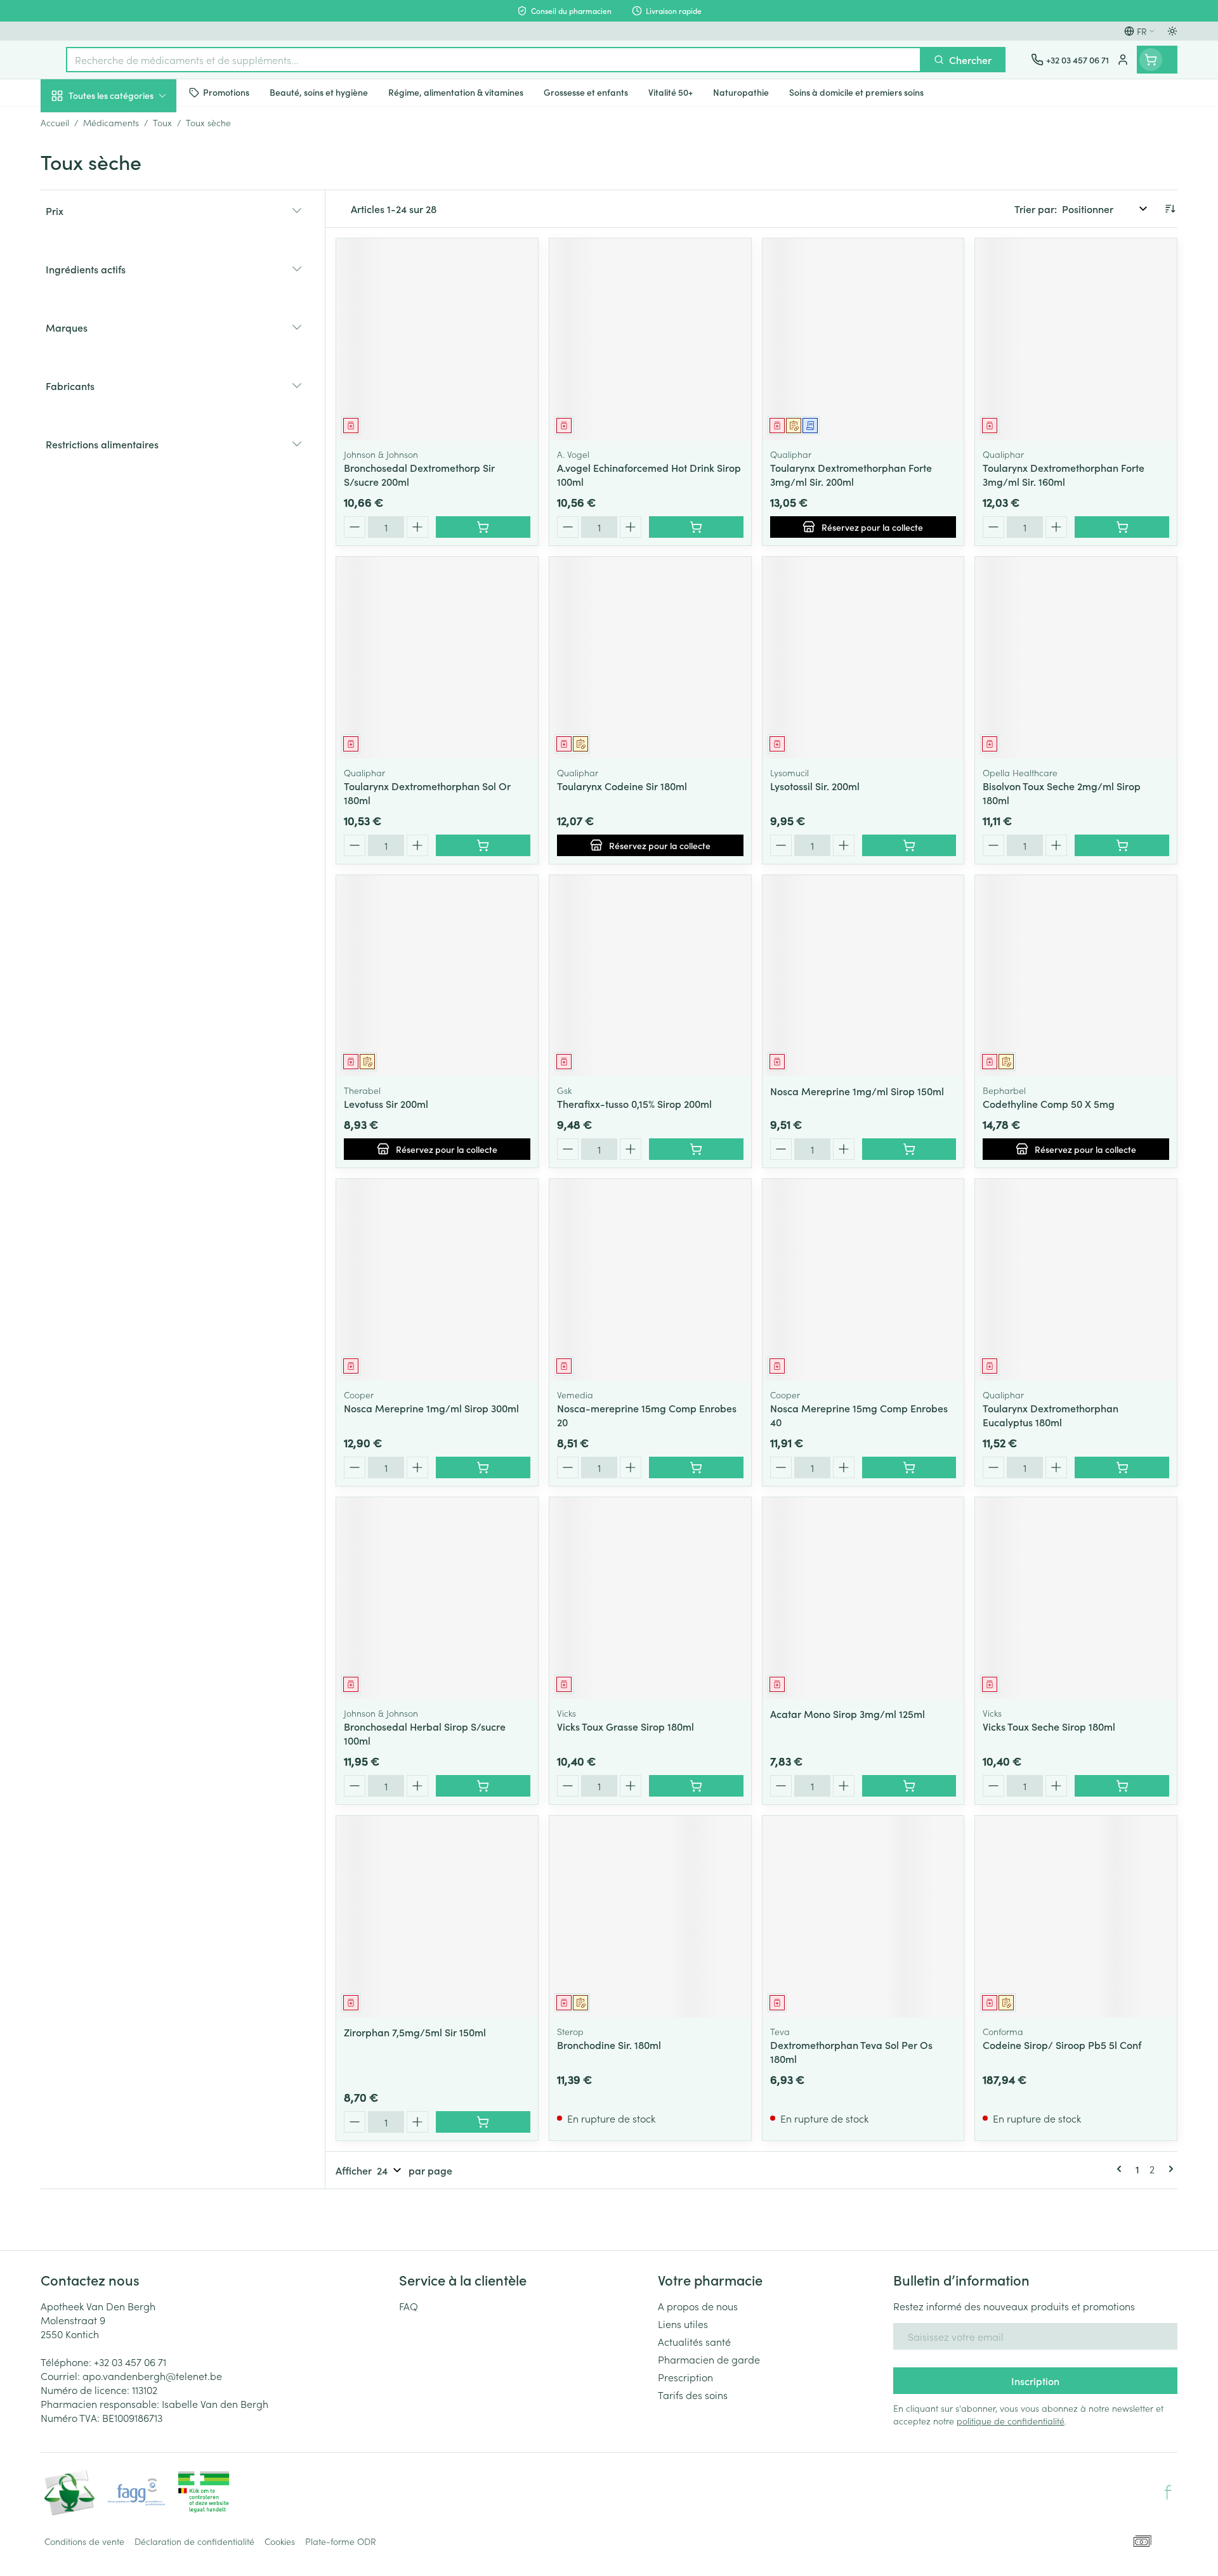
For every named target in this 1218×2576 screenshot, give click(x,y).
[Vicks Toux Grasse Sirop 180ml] (650, 1598)
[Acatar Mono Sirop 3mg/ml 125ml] (863, 1598)
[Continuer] (1169, 2169)
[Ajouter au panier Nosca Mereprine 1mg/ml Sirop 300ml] (483, 1467)
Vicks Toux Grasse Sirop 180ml (625, 1726)
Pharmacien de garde (709, 2359)
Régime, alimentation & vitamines (122, 210)
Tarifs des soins (693, 2395)
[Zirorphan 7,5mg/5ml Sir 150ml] (437, 1916)
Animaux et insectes (122, 403)
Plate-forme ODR (341, 2541)
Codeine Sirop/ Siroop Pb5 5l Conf (1062, 2045)
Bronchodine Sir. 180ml (609, 2045)
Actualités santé (694, 2341)
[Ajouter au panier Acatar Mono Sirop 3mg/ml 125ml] (909, 1786)
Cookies (280, 2541)
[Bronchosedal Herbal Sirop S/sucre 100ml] (437, 1598)
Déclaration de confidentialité (194, 2541)
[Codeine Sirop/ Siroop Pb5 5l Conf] (1076, 1916)
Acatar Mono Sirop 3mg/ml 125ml (848, 1714)
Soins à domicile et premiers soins (122, 363)
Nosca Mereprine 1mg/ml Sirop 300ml (431, 1408)
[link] (1122, 2169)
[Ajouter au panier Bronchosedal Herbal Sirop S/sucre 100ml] (483, 1786)
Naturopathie (122, 322)
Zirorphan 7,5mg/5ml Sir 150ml (415, 2032)
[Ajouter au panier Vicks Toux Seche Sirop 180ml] (1122, 1786)
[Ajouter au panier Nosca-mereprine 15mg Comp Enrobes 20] (696, 1467)
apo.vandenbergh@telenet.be (152, 2376)
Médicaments (122, 438)
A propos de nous (698, 2306)
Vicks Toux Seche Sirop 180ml (1049, 1726)
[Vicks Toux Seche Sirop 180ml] (1076, 1598)
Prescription (685, 2377)
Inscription (1035, 2381)
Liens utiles (683, 2324)
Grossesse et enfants (122, 250)
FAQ (409, 2306)
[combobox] (494, 60)
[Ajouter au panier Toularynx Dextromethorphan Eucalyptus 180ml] (1122, 1467)
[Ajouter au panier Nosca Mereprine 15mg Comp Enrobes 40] (909, 1467)
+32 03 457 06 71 (130, 2362)
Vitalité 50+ (122, 285)
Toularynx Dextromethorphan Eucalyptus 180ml (1051, 1415)
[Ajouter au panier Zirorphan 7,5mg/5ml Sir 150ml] (483, 2122)
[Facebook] (1168, 2492)
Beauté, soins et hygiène (122, 164)
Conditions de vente (84, 2541)
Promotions (77, 125)
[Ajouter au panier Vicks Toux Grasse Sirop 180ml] (696, 1786)
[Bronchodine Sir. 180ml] (650, 1916)
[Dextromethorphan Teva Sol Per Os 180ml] (863, 1916)
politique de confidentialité (1011, 2421)
